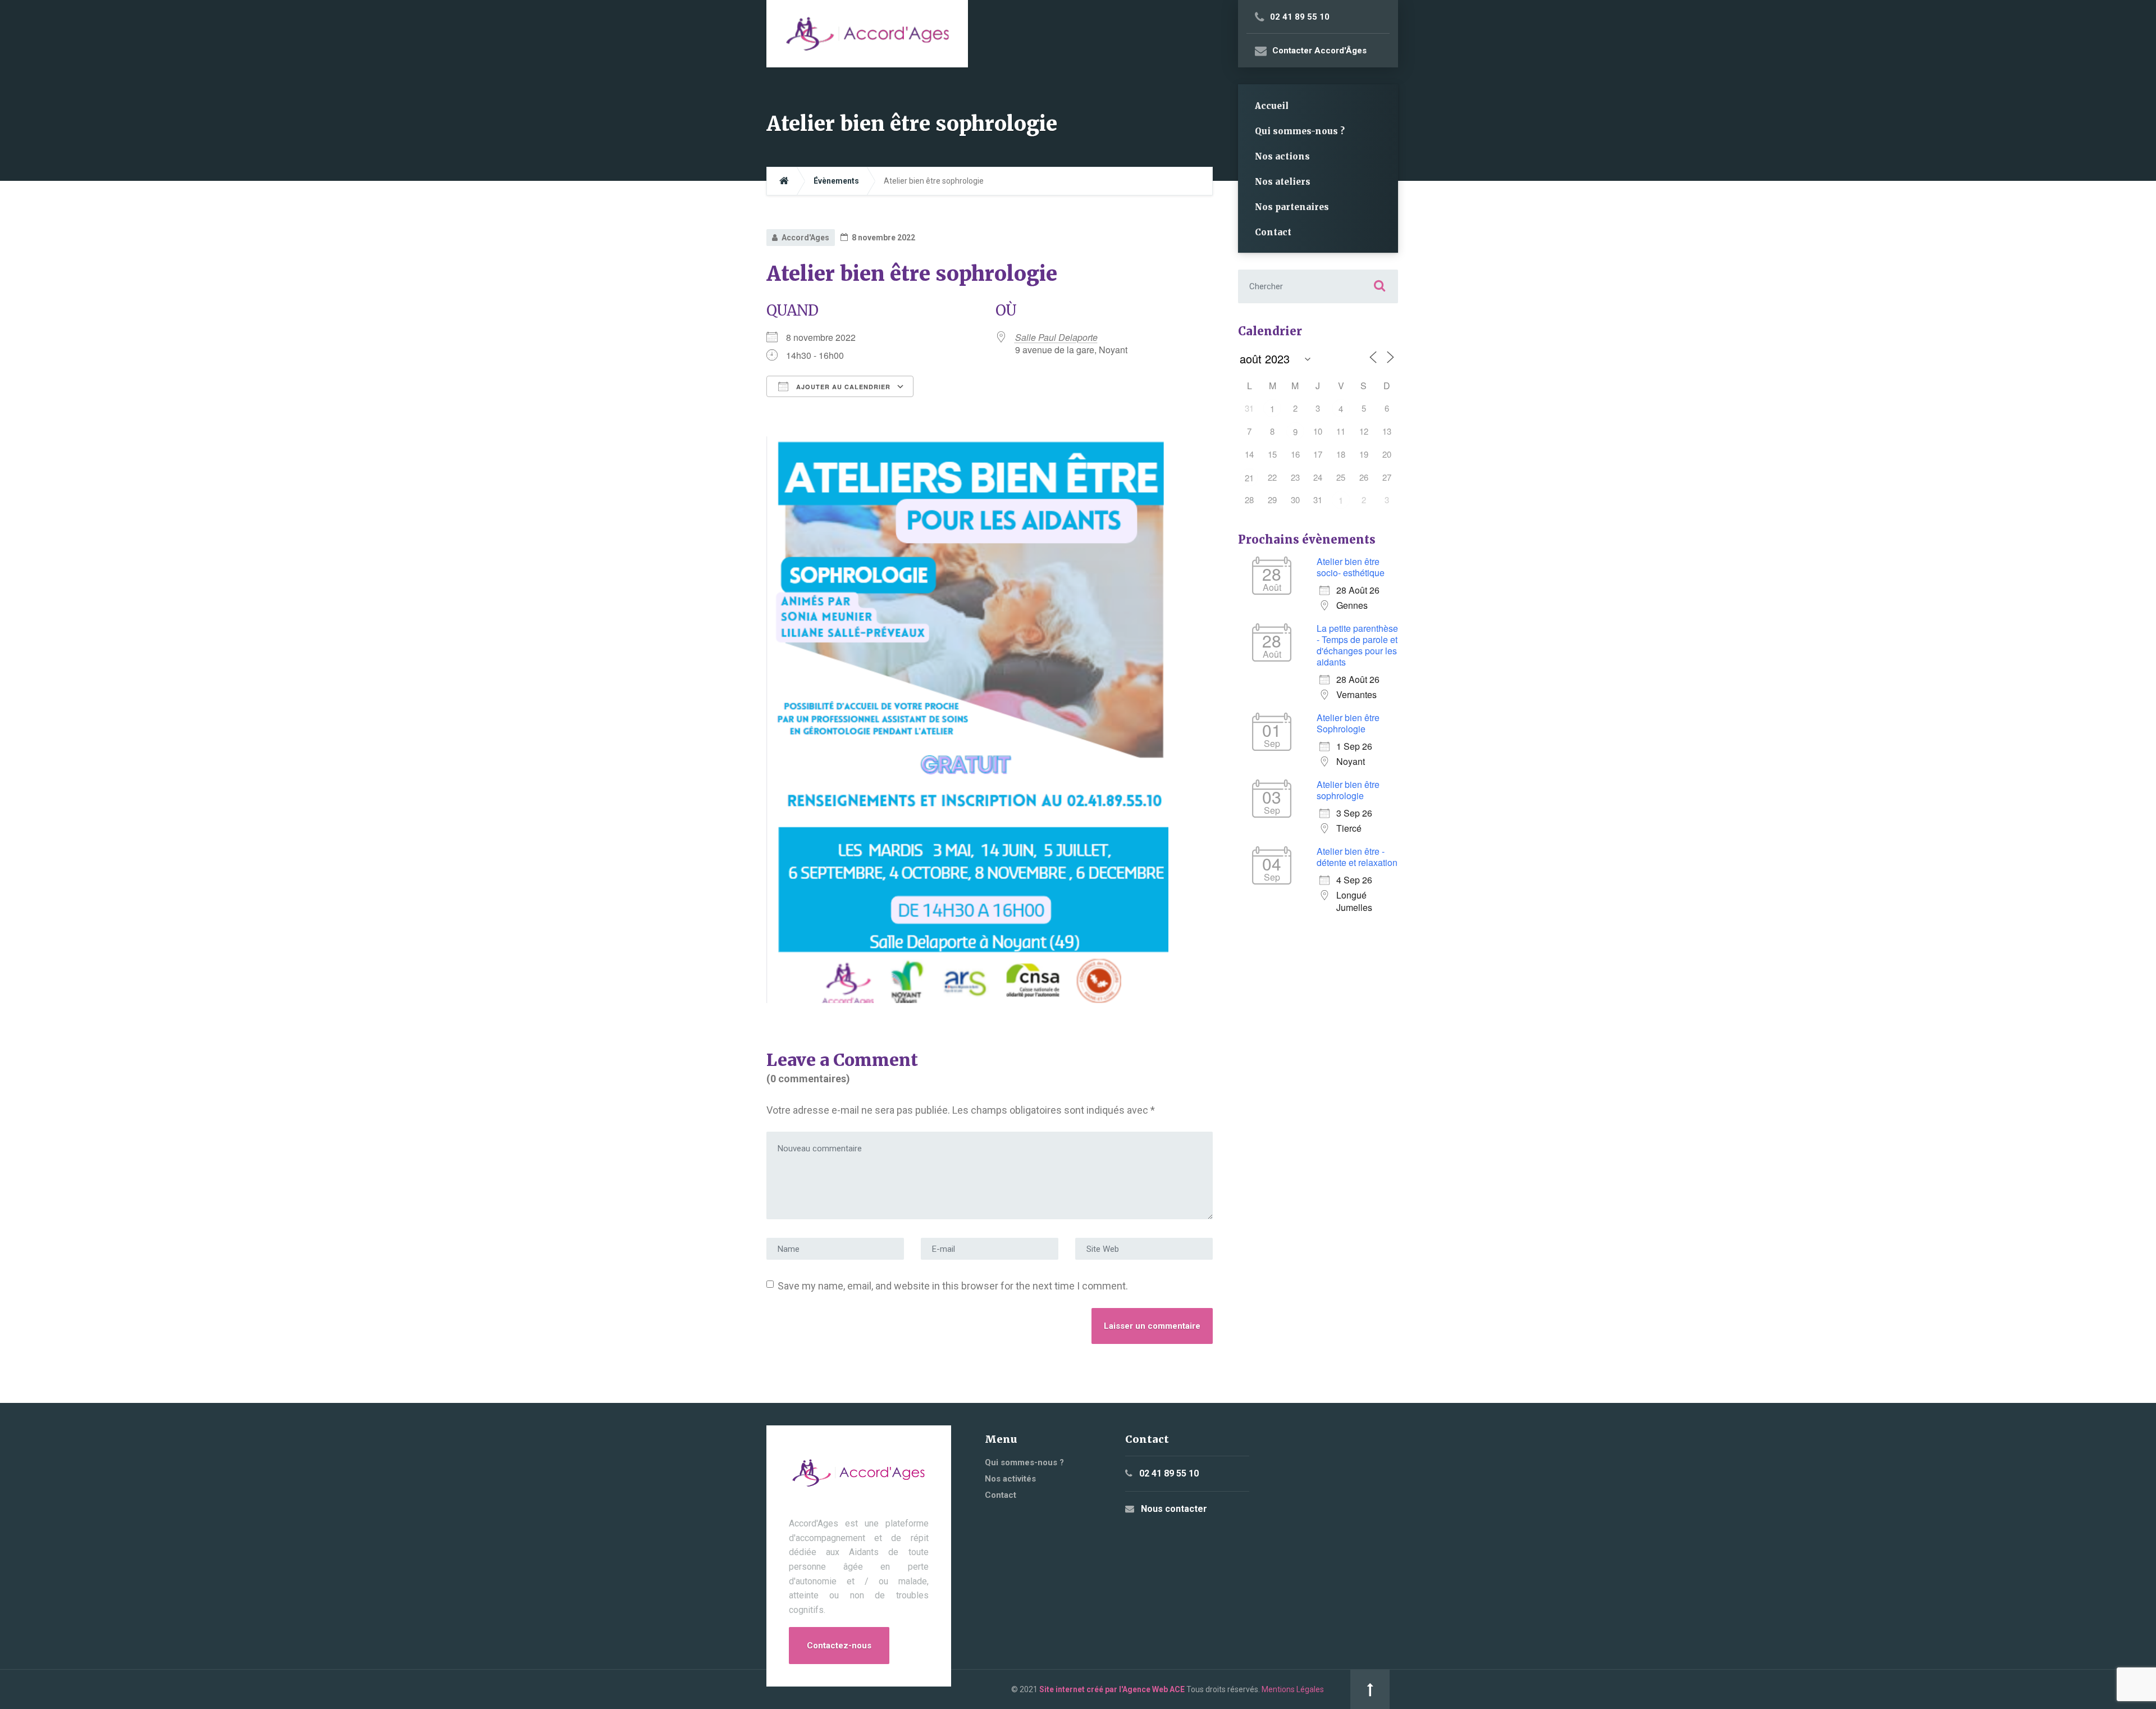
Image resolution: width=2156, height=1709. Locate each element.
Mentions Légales (1293, 1689)
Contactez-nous (839, 1646)
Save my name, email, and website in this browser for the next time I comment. (953, 1286)
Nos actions (1282, 156)
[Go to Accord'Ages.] (784, 181)
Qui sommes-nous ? (1300, 131)
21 (1249, 478)
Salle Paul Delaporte (1056, 337)
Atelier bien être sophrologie (1348, 790)
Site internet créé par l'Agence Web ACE (1112, 1689)
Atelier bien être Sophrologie (1348, 723)
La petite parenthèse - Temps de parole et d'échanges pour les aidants (1357, 645)
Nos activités (1010, 1479)
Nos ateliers (1283, 182)
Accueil (1272, 106)
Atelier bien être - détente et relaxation (1357, 857)
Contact (1273, 232)
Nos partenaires (1292, 207)
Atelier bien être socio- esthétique (1351, 567)
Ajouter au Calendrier (842, 387)
